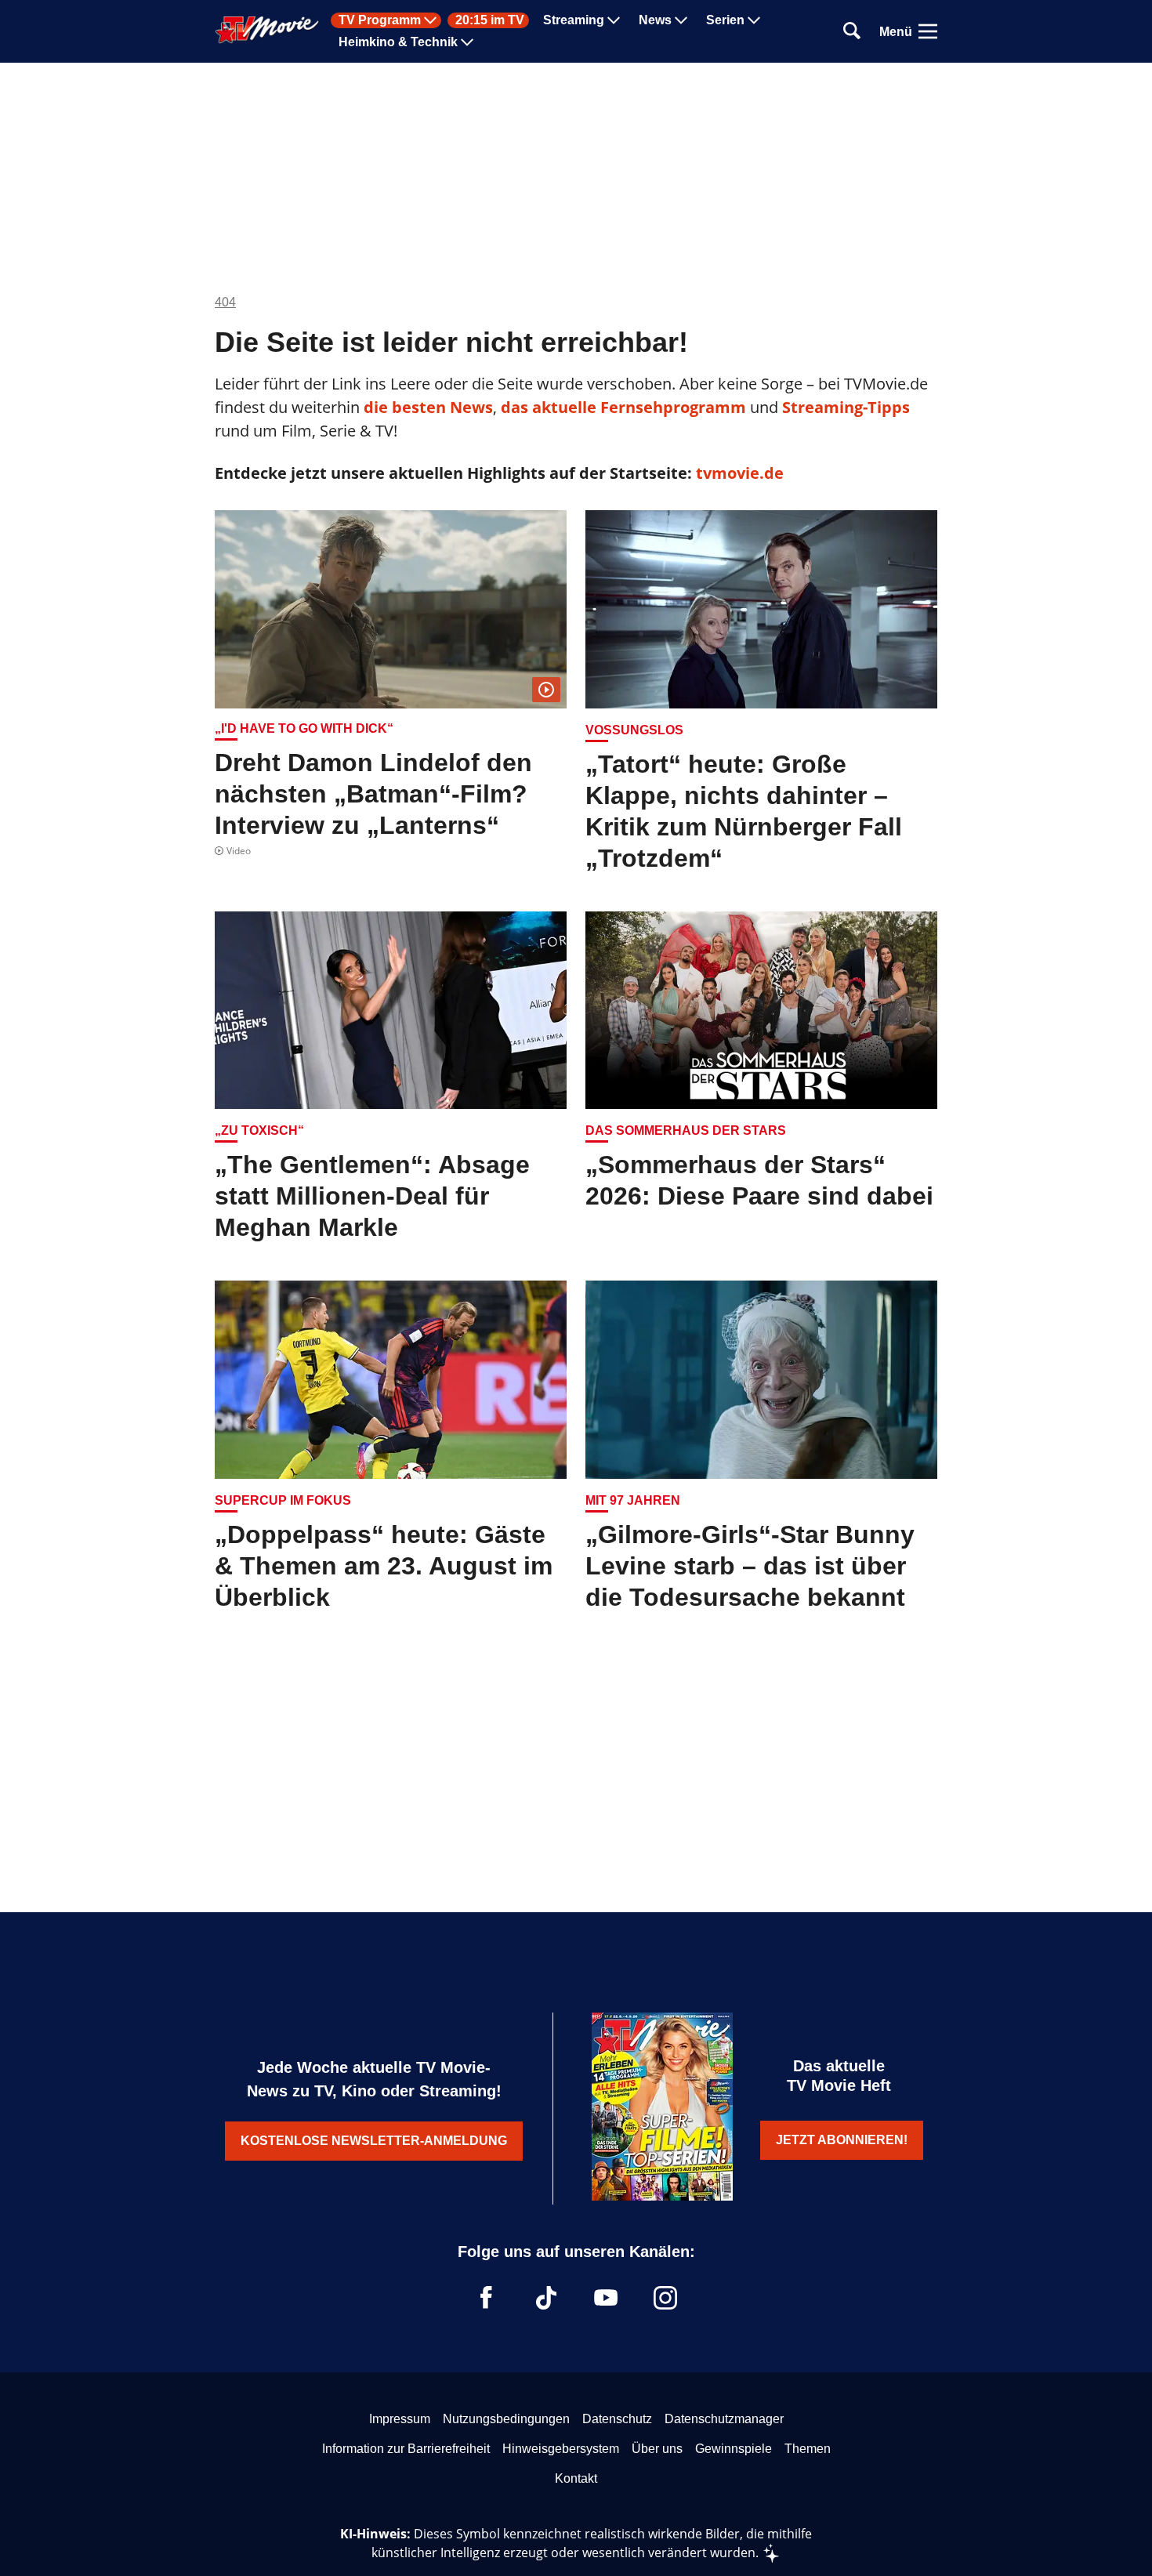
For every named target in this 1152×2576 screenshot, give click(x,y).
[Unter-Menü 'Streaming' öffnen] (614, 20)
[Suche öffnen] (852, 32)
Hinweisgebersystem (561, 2449)
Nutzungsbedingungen (506, 2419)
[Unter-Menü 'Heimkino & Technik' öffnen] (467, 42)
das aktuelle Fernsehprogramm (621, 407)
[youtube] (606, 2298)
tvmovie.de (740, 473)
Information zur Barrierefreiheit (406, 2449)
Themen (808, 2449)
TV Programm (380, 20)
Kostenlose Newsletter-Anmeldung (374, 2141)
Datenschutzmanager (724, 2419)
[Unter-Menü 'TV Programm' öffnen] (430, 20)
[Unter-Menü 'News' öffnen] (681, 20)
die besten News (428, 407)
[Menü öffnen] (928, 31)
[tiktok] (546, 2298)
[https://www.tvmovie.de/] (267, 30)
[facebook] (487, 2298)
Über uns (657, 2449)
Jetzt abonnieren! (842, 2140)
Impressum (400, 2419)
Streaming (574, 20)
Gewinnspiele (734, 2449)
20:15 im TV (490, 20)
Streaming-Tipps (846, 407)
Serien (725, 20)
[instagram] (665, 2298)
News (655, 20)
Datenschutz (617, 2419)
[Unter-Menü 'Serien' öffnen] (754, 20)
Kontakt (576, 2478)
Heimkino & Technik (398, 42)
